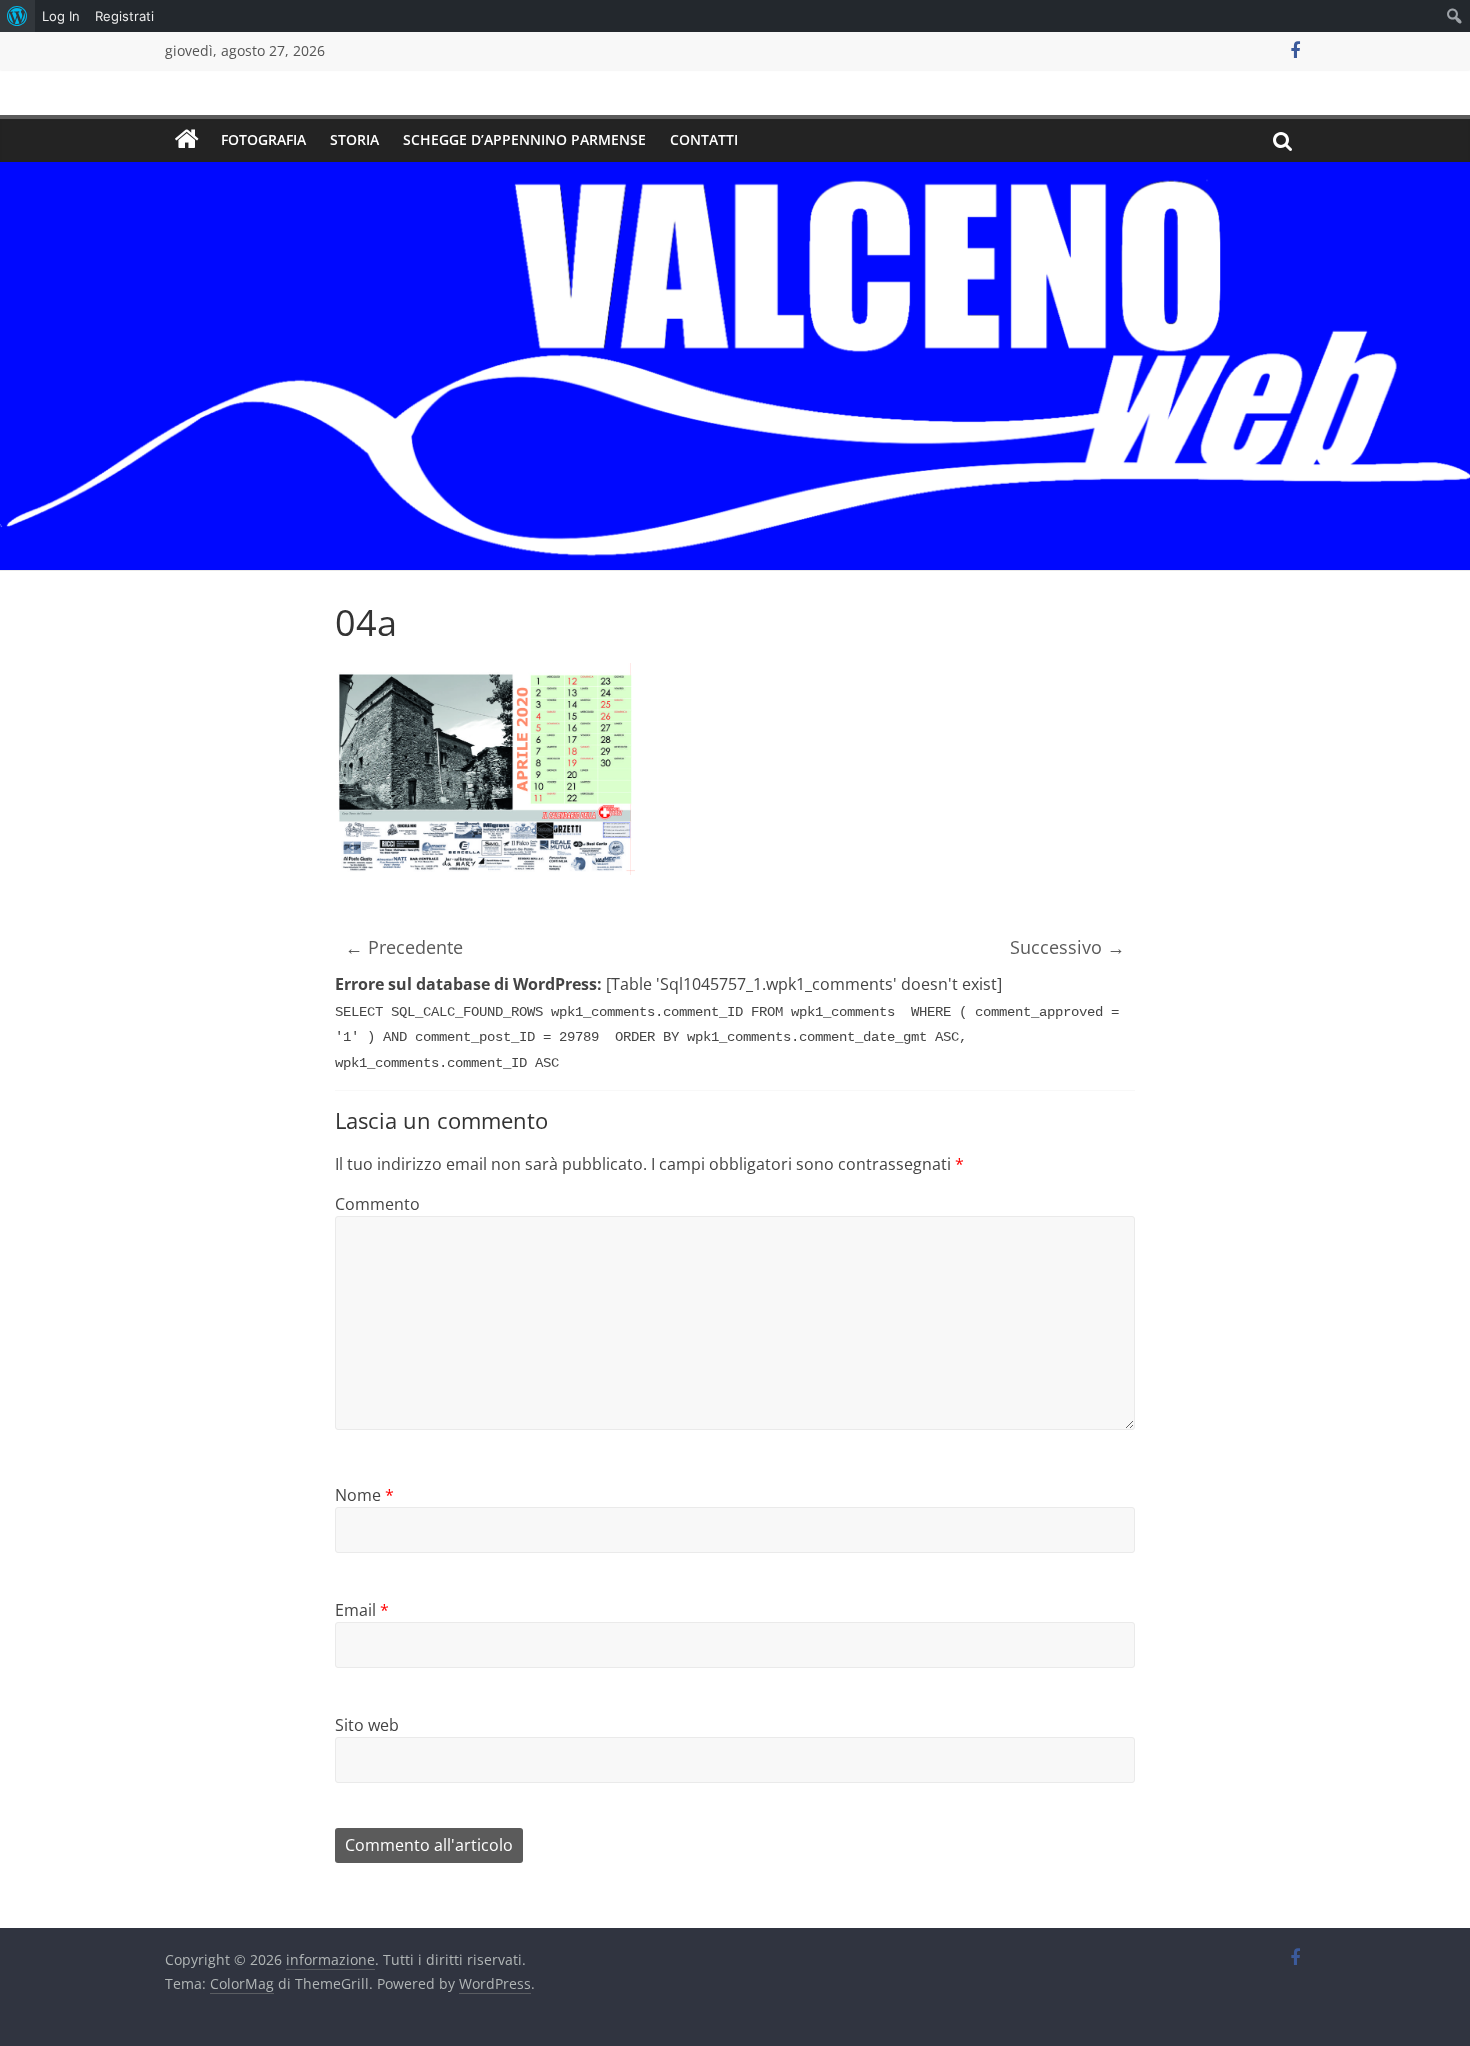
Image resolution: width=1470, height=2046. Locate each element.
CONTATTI (704, 139)
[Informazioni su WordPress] (17, 16)
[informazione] (187, 140)
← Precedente (404, 947)
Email (362, 1610)
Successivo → (1067, 947)
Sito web (367, 1725)
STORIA (354, 139)
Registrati (124, 16)
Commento (377, 1204)
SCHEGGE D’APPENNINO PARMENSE (524, 139)
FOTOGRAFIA (263, 139)
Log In (61, 16)
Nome (364, 1495)
